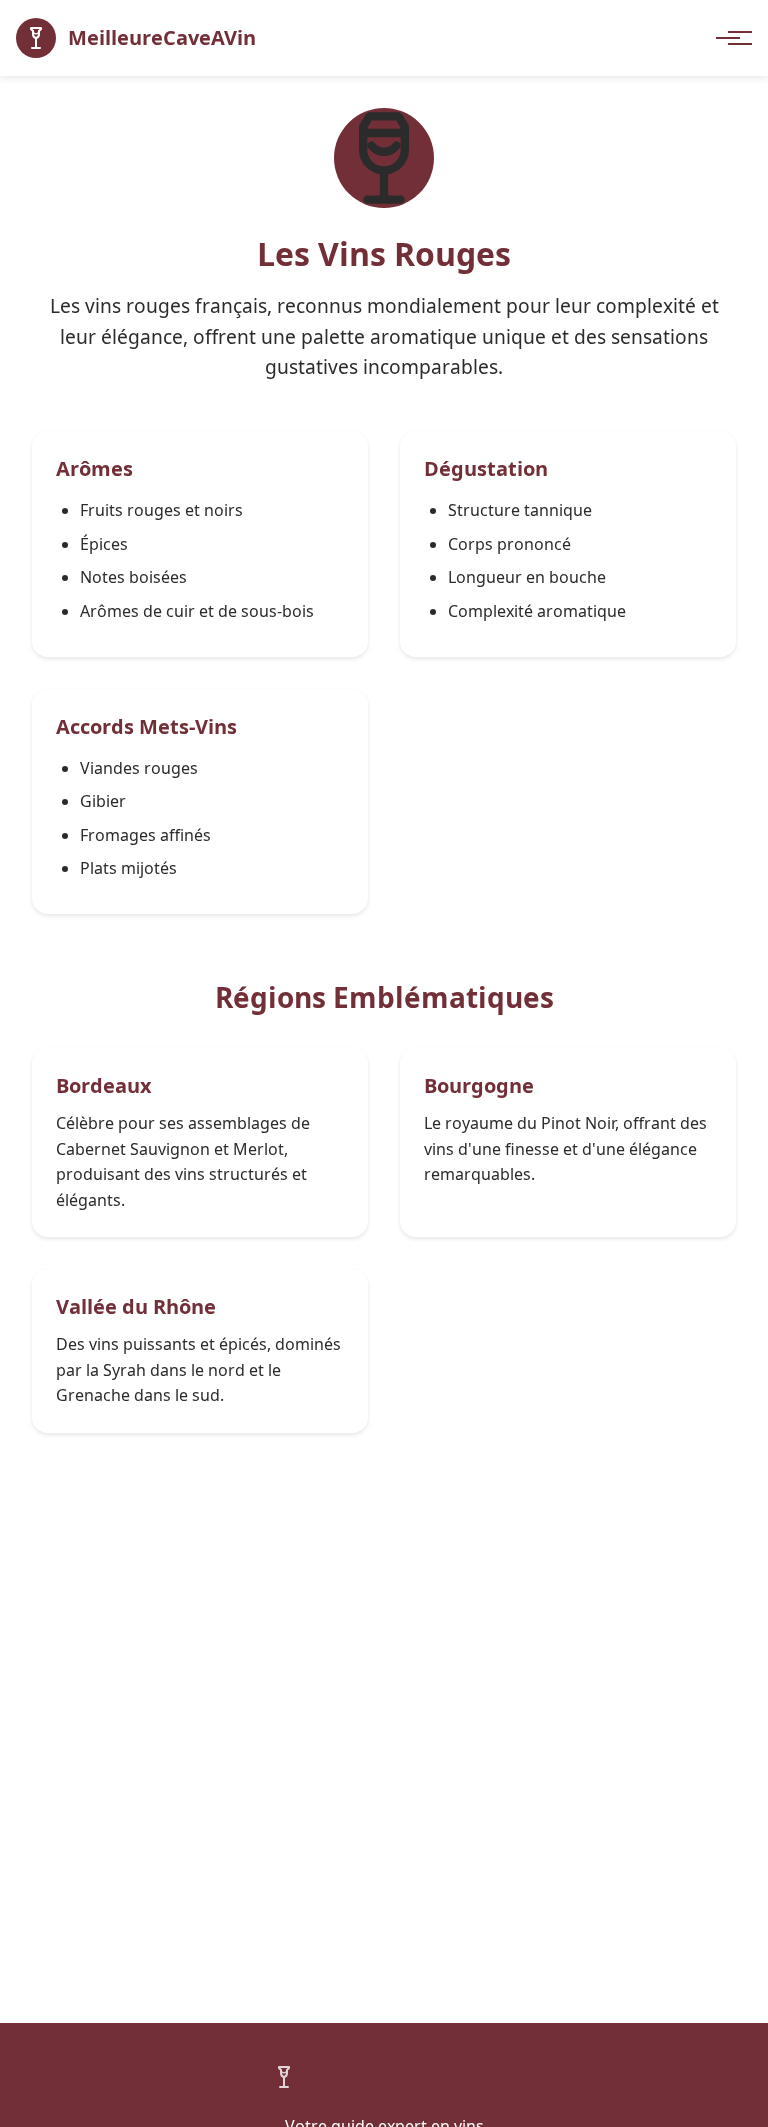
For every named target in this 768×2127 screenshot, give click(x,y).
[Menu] (730, 38)
